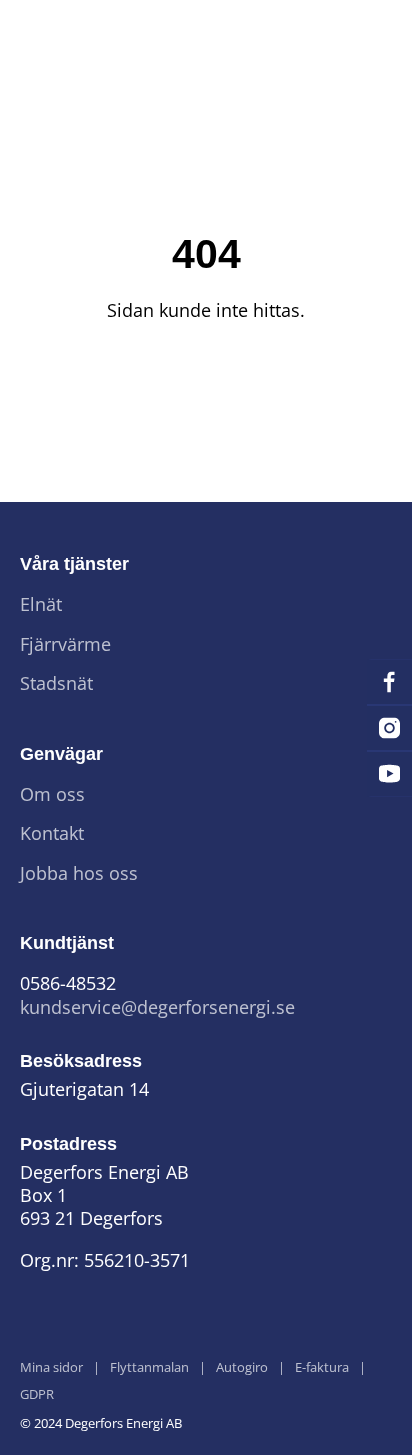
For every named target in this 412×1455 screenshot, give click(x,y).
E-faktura (322, 1368)
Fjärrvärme (65, 644)
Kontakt (52, 833)
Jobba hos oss (79, 873)
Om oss (52, 794)
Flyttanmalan (149, 1368)
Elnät (41, 604)
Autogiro (242, 1368)
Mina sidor (51, 1368)
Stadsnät (56, 683)
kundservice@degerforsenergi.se (157, 1007)
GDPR (37, 1395)
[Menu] (362, 36)
